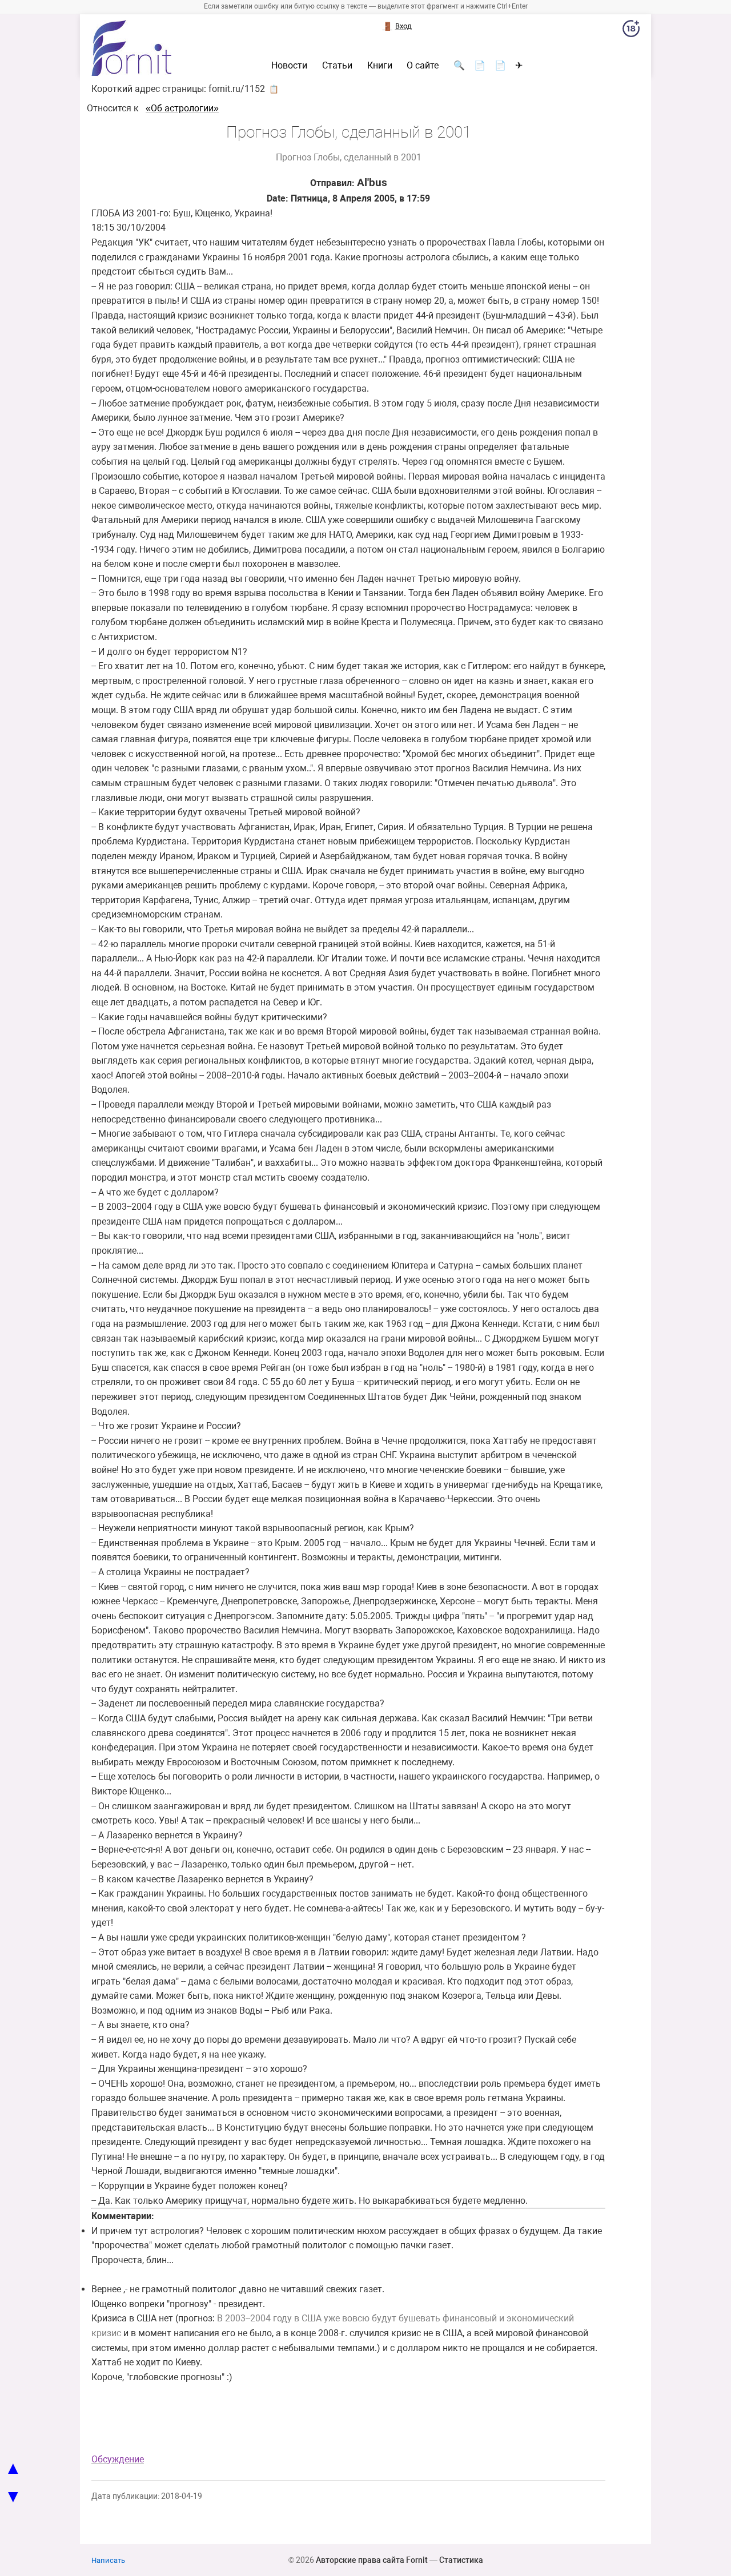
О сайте (423, 66)
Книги (380, 66)
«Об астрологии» (182, 108)
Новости (289, 66)
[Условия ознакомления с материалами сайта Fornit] (631, 31)
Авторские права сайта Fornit (372, 2560)
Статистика (461, 2560)
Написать (108, 2560)
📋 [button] (274, 89)
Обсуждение (118, 2459)
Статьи (337, 66)
